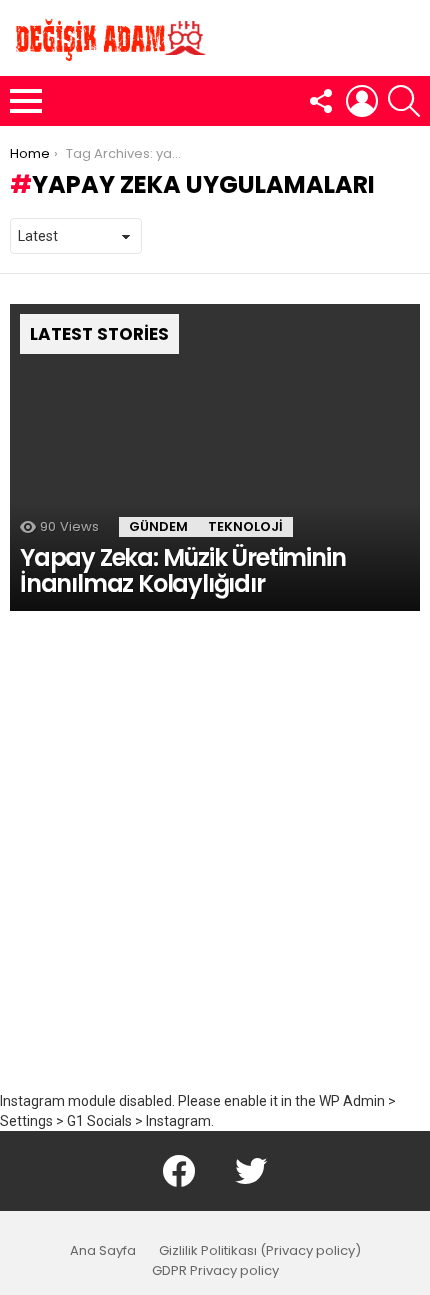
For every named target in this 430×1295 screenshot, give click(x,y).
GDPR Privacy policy (215, 1271)
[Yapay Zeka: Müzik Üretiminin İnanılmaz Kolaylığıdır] (215, 458)
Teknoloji (245, 526)
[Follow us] (320, 101)
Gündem (158, 526)
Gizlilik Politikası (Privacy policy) (260, 1251)
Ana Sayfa (103, 1251)
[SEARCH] (404, 101)
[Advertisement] (215, 866)
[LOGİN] (362, 101)
